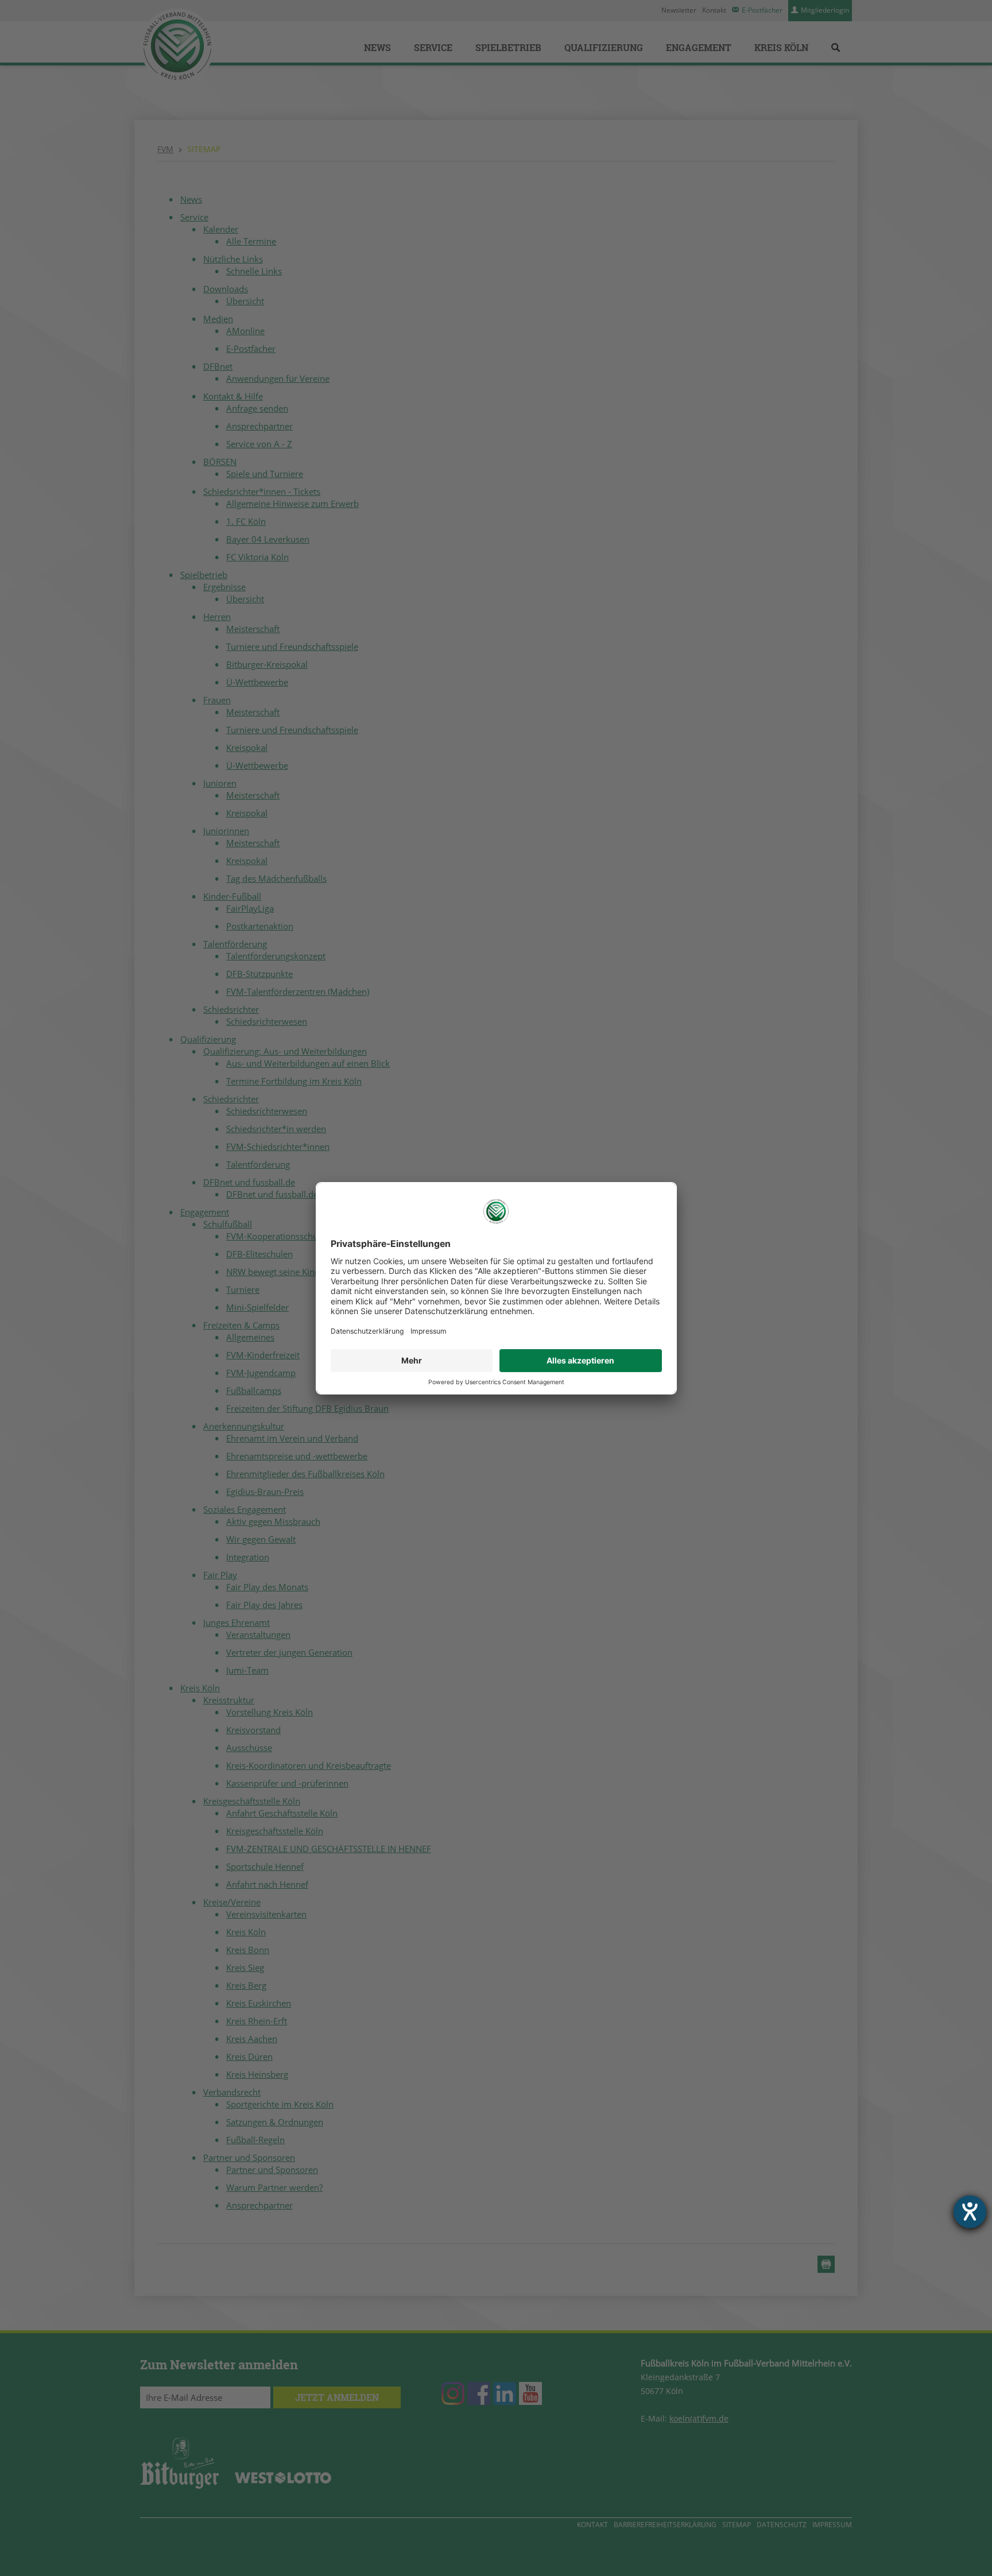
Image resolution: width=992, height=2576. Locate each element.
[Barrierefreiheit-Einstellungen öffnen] (970, 2212)
